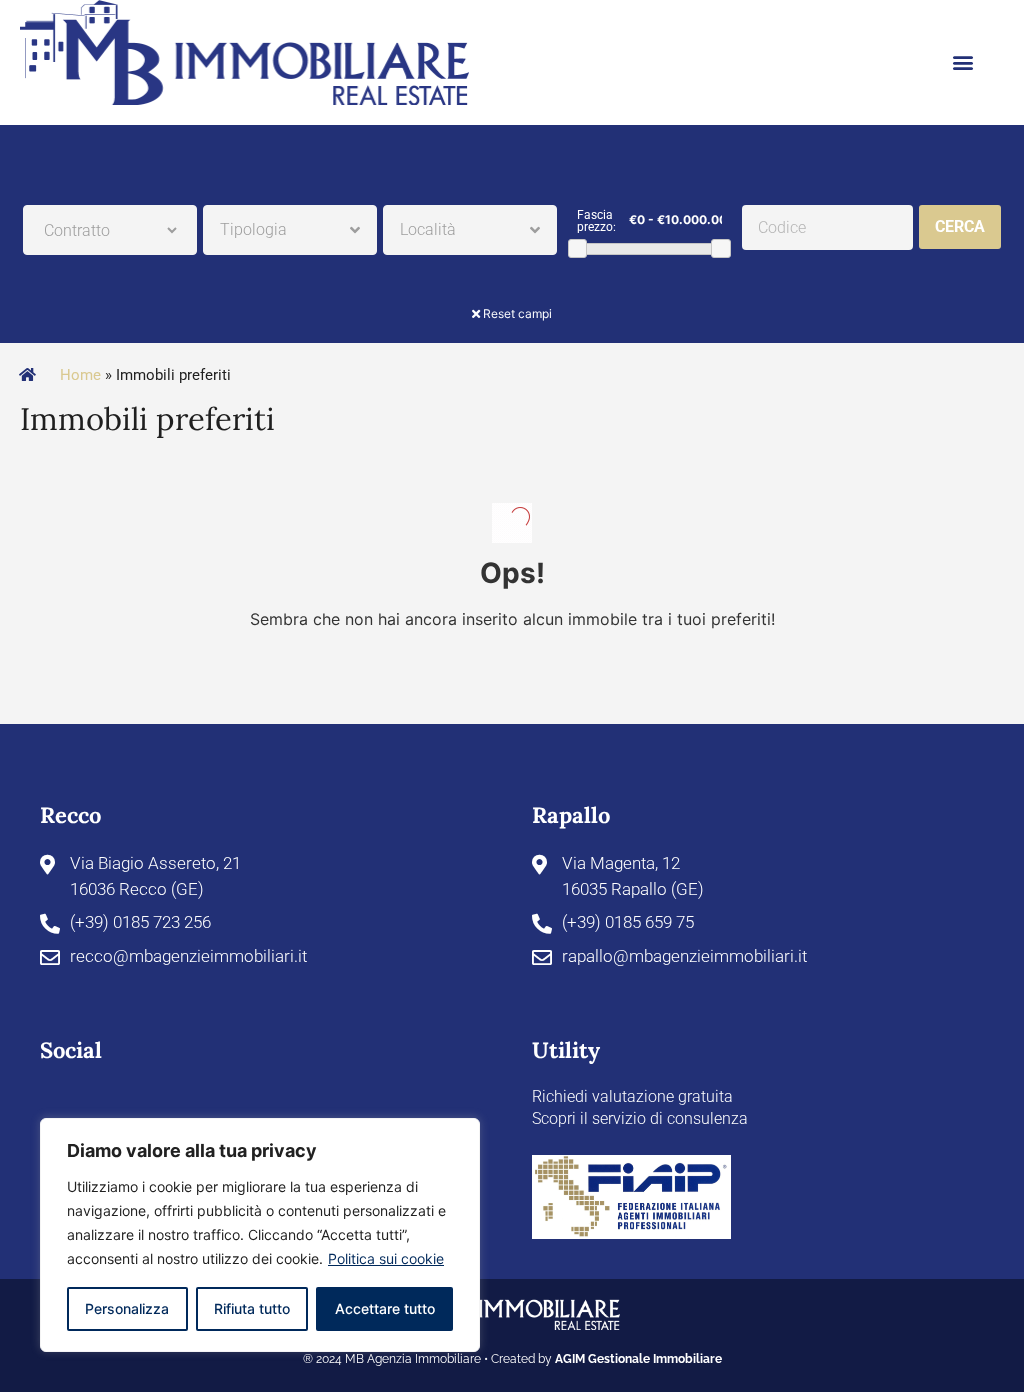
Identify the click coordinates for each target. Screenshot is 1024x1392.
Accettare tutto (385, 1308)
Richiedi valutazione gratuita (632, 1096)
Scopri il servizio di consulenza (640, 1118)
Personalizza (127, 1308)
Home (80, 375)
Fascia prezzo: (596, 221)
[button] (963, 62)
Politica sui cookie (386, 1258)
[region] (260, 1235)
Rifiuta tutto (252, 1308)
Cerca (960, 226)
